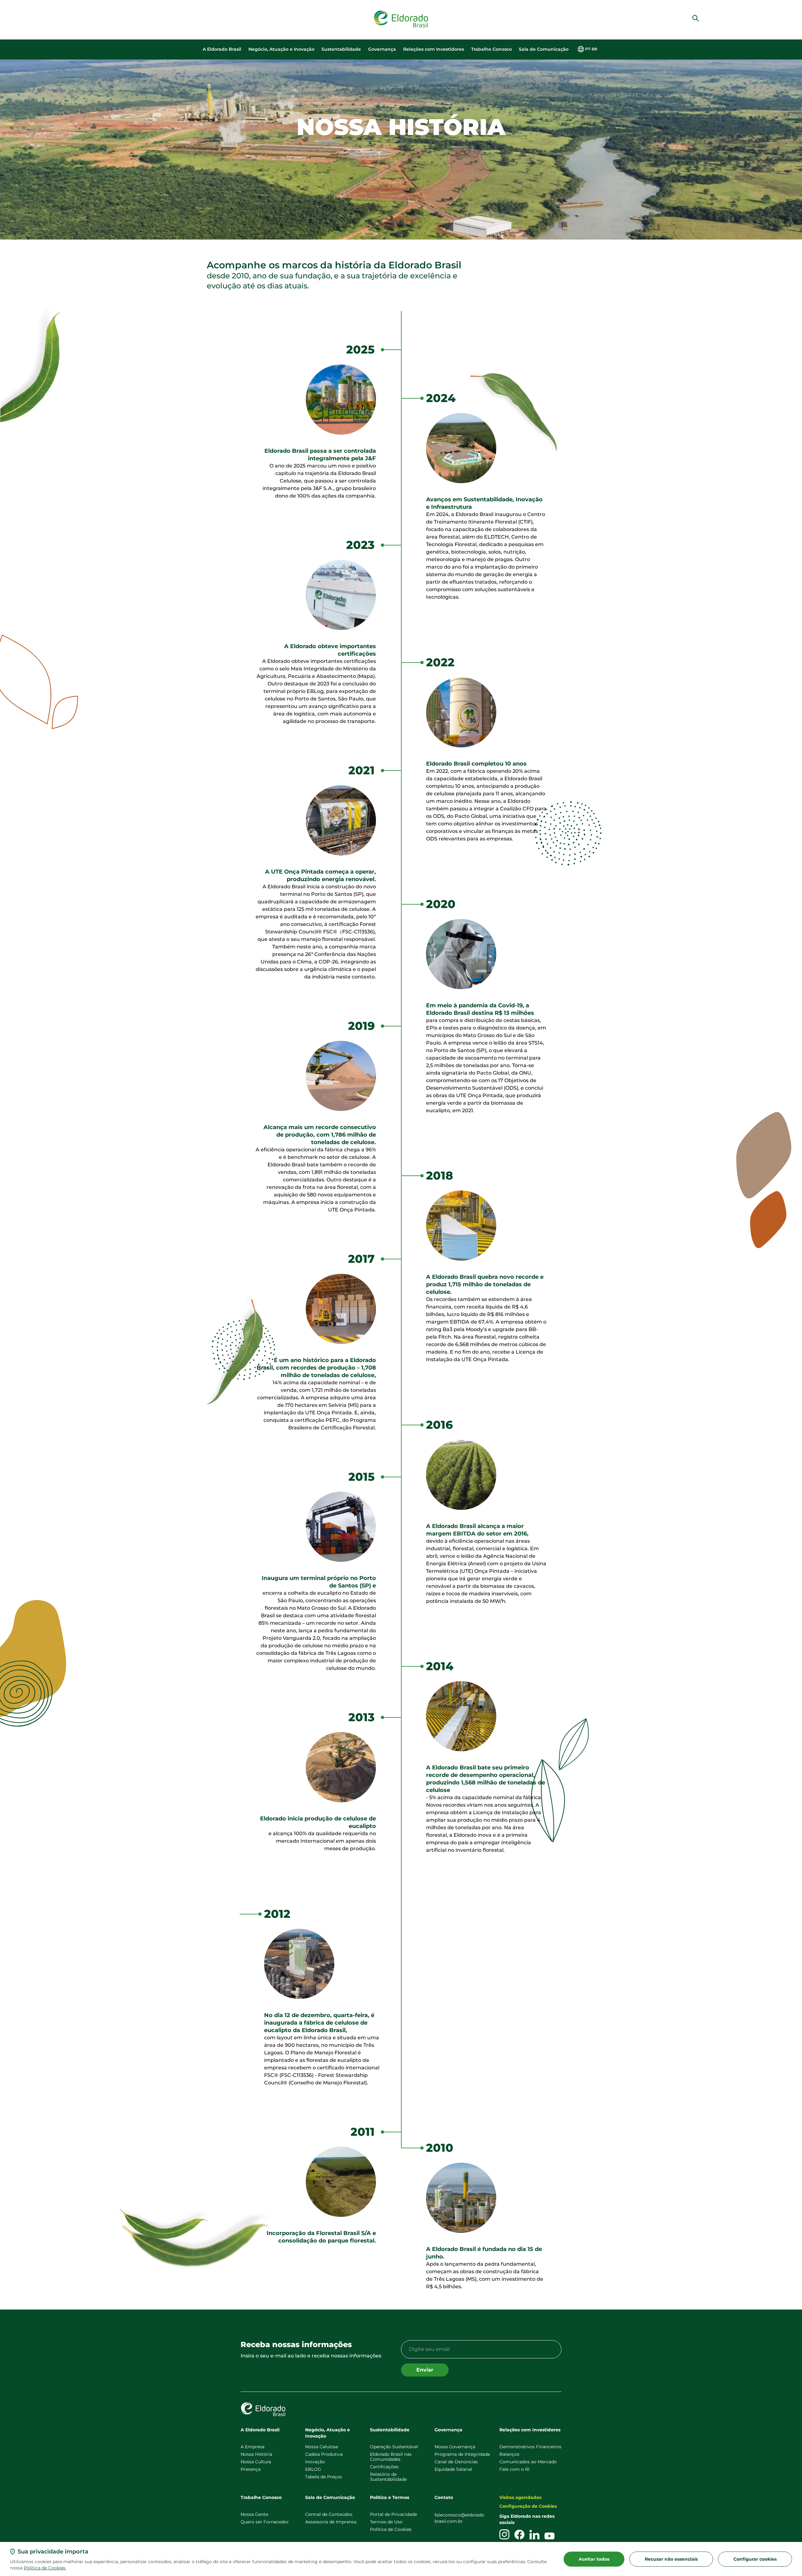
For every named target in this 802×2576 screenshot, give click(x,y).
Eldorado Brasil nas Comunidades (391, 2457)
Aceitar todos (594, 2559)
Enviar (425, 2370)
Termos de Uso (386, 2522)
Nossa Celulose (322, 2447)
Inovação (315, 2462)
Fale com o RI (514, 2469)
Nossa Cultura (256, 2462)
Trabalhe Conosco (492, 49)
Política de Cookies (45, 2568)
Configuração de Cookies (528, 2506)
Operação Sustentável (394, 2447)
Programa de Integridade (462, 2454)
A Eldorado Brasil (222, 49)
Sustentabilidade (341, 49)
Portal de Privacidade (393, 2514)
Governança (382, 49)
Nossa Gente (254, 2514)
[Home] (401, 19)
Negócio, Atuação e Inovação (281, 49)
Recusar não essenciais (671, 2559)
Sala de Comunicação (544, 49)
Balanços (509, 2454)
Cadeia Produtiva (324, 2454)
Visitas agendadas (520, 2497)
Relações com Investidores (434, 49)
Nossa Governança (455, 2447)
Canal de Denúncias (456, 2462)
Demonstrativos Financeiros (530, 2447)
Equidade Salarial (453, 2469)
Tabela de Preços (324, 2477)
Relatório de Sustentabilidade (388, 2477)
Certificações (384, 2467)
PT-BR (591, 49)
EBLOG (313, 2469)
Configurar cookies (755, 2559)
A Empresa (253, 2447)
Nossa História (256, 2454)
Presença (251, 2469)
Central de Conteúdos (329, 2514)
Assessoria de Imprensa (331, 2522)
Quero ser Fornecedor (265, 2522)
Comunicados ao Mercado (528, 2462)
